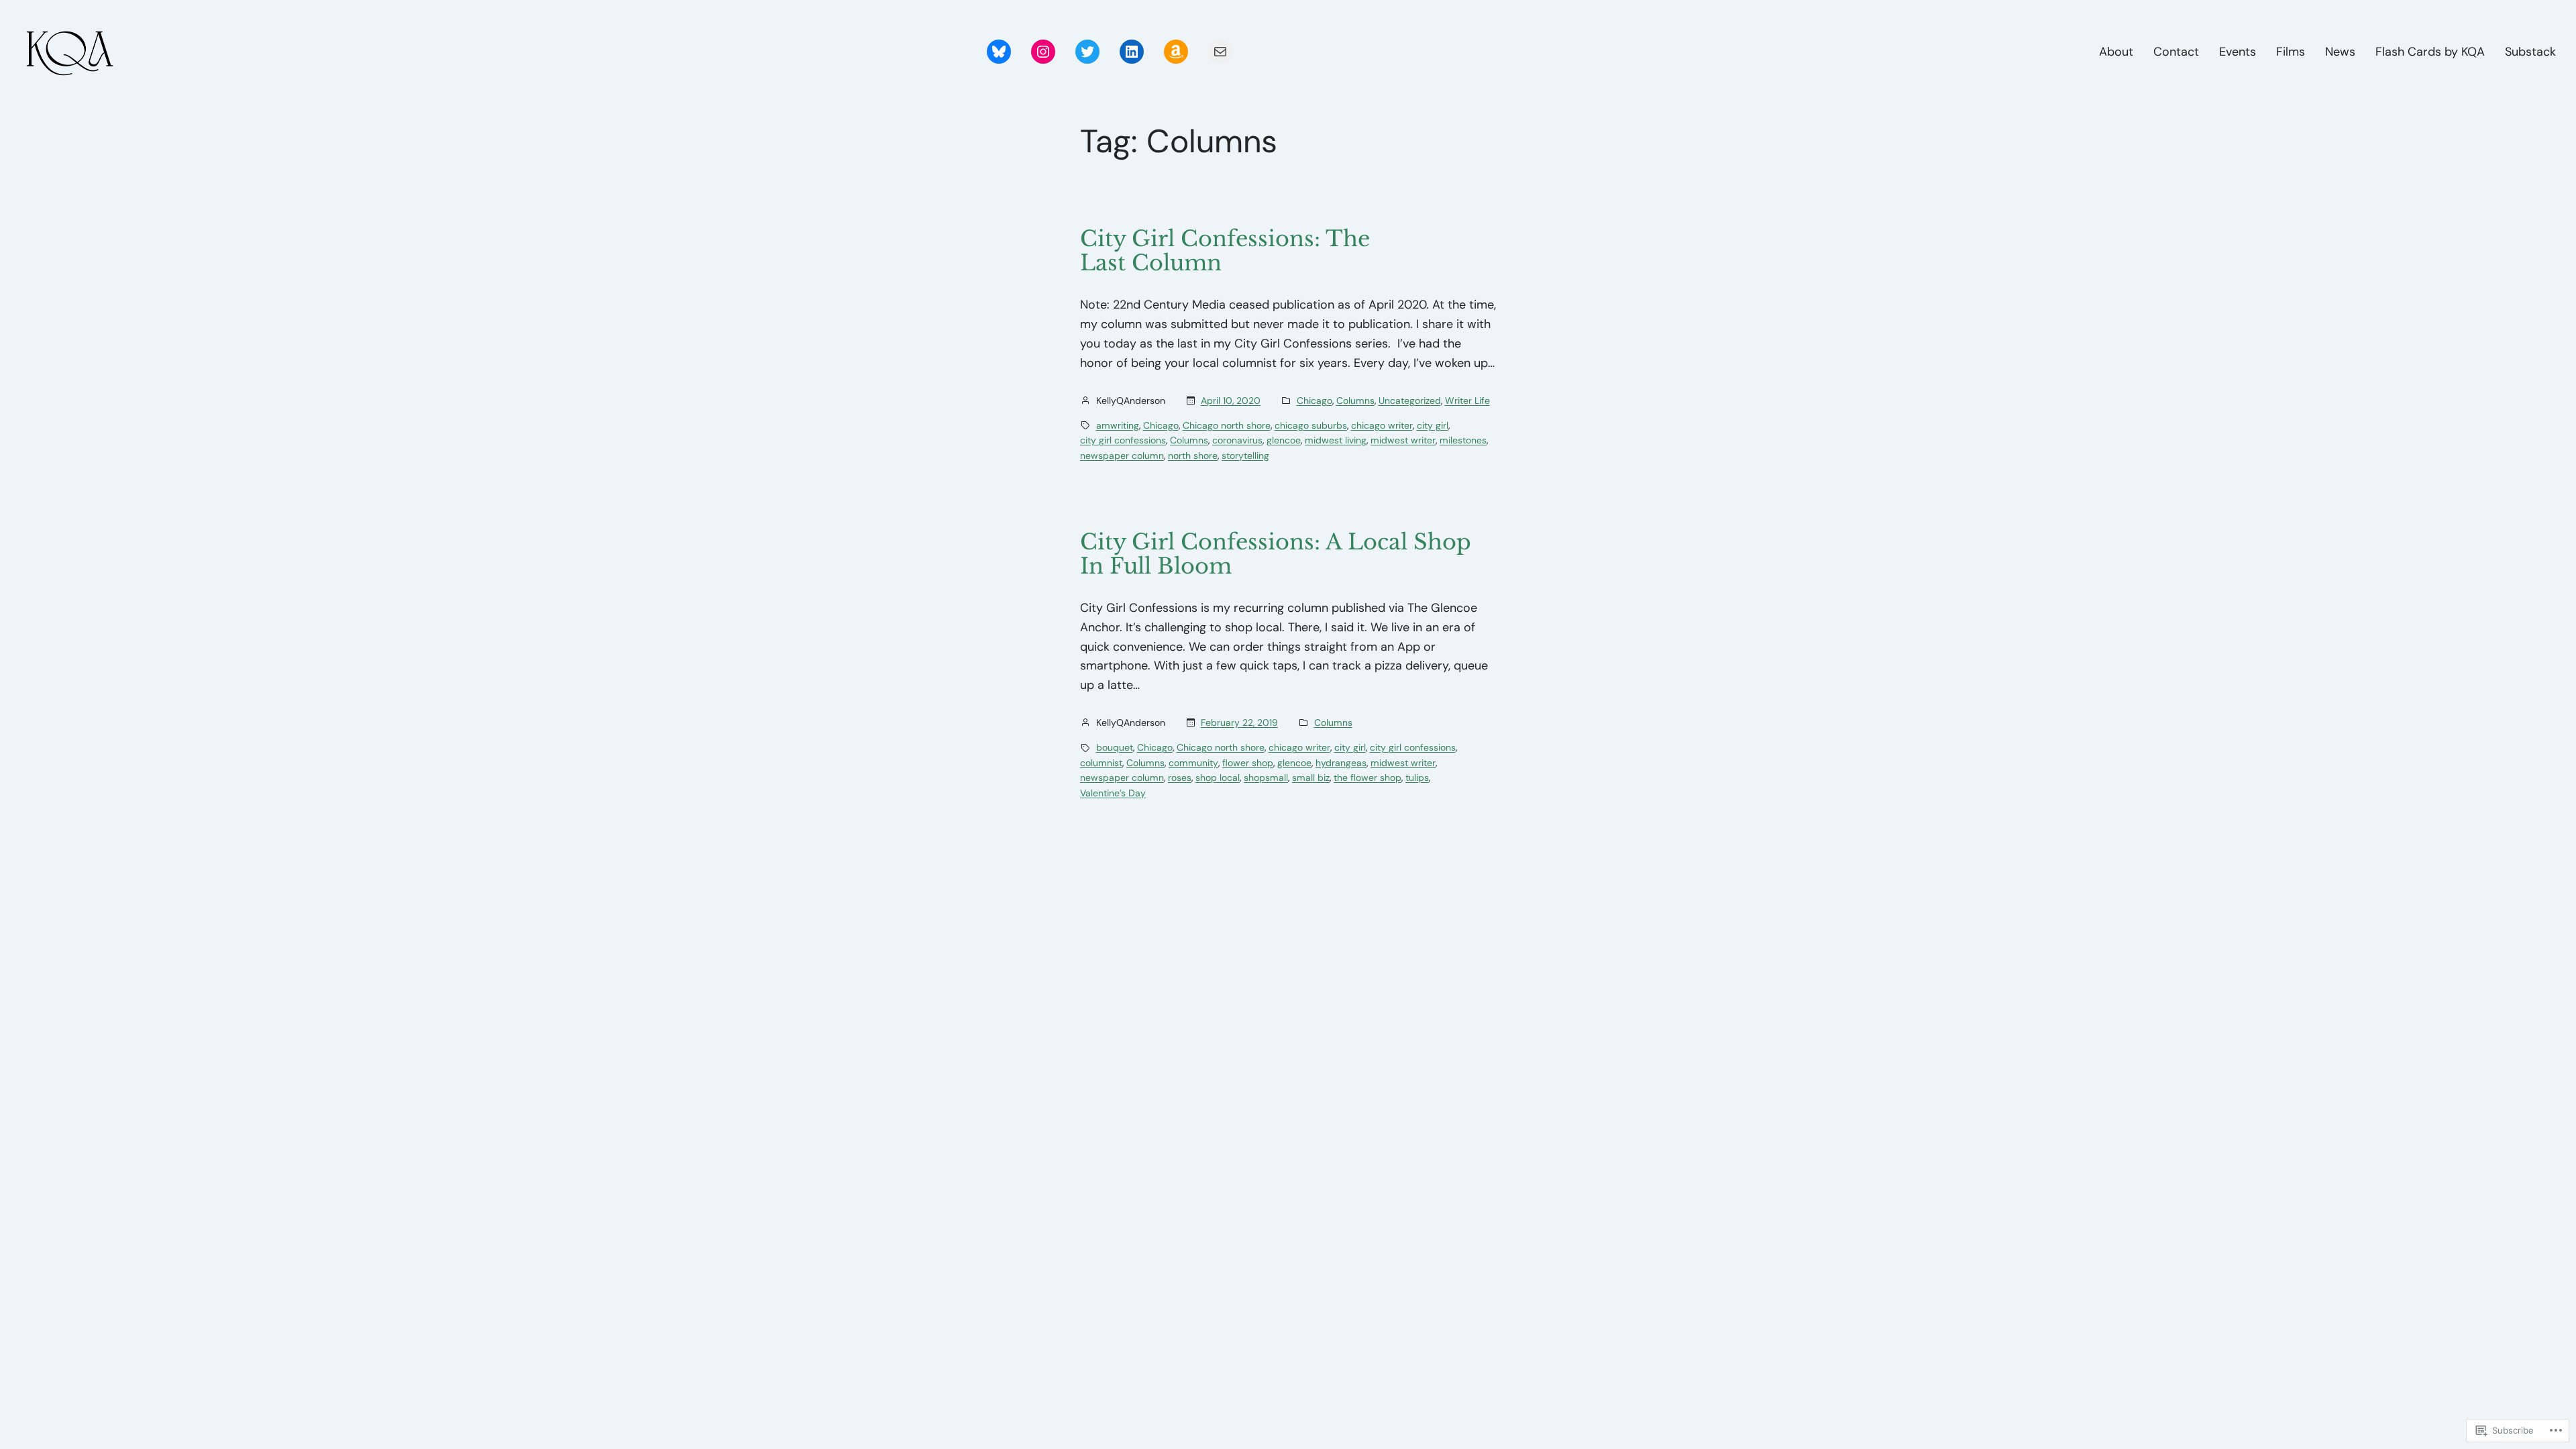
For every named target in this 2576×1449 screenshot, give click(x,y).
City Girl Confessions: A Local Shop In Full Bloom (1276, 554)
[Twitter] (1087, 52)
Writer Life (1467, 400)
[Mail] (1220, 52)
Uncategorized (1410, 400)
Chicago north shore (1227, 425)
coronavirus (1237, 440)
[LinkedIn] (1132, 52)
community (1193, 763)
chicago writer (1382, 425)
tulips (1417, 777)
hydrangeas (1341, 763)
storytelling (1245, 455)
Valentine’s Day (1113, 793)
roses (1180, 777)
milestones (1463, 440)
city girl (1433, 425)
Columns (1355, 400)
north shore (1193, 455)
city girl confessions (1123, 440)
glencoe (1284, 440)
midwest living (1336, 440)
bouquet (1115, 747)
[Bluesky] (999, 52)
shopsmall (1266, 777)
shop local (1218, 777)
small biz (1311, 777)
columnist (1101, 763)
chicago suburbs (1311, 425)
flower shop (1248, 763)
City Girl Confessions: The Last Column (1225, 251)
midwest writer (1403, 440)
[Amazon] (1176, 52)
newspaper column (1122, 455)
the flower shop (1367, 777)
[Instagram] (1043, 52)
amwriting (1118, 425)
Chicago (1314, 400)
